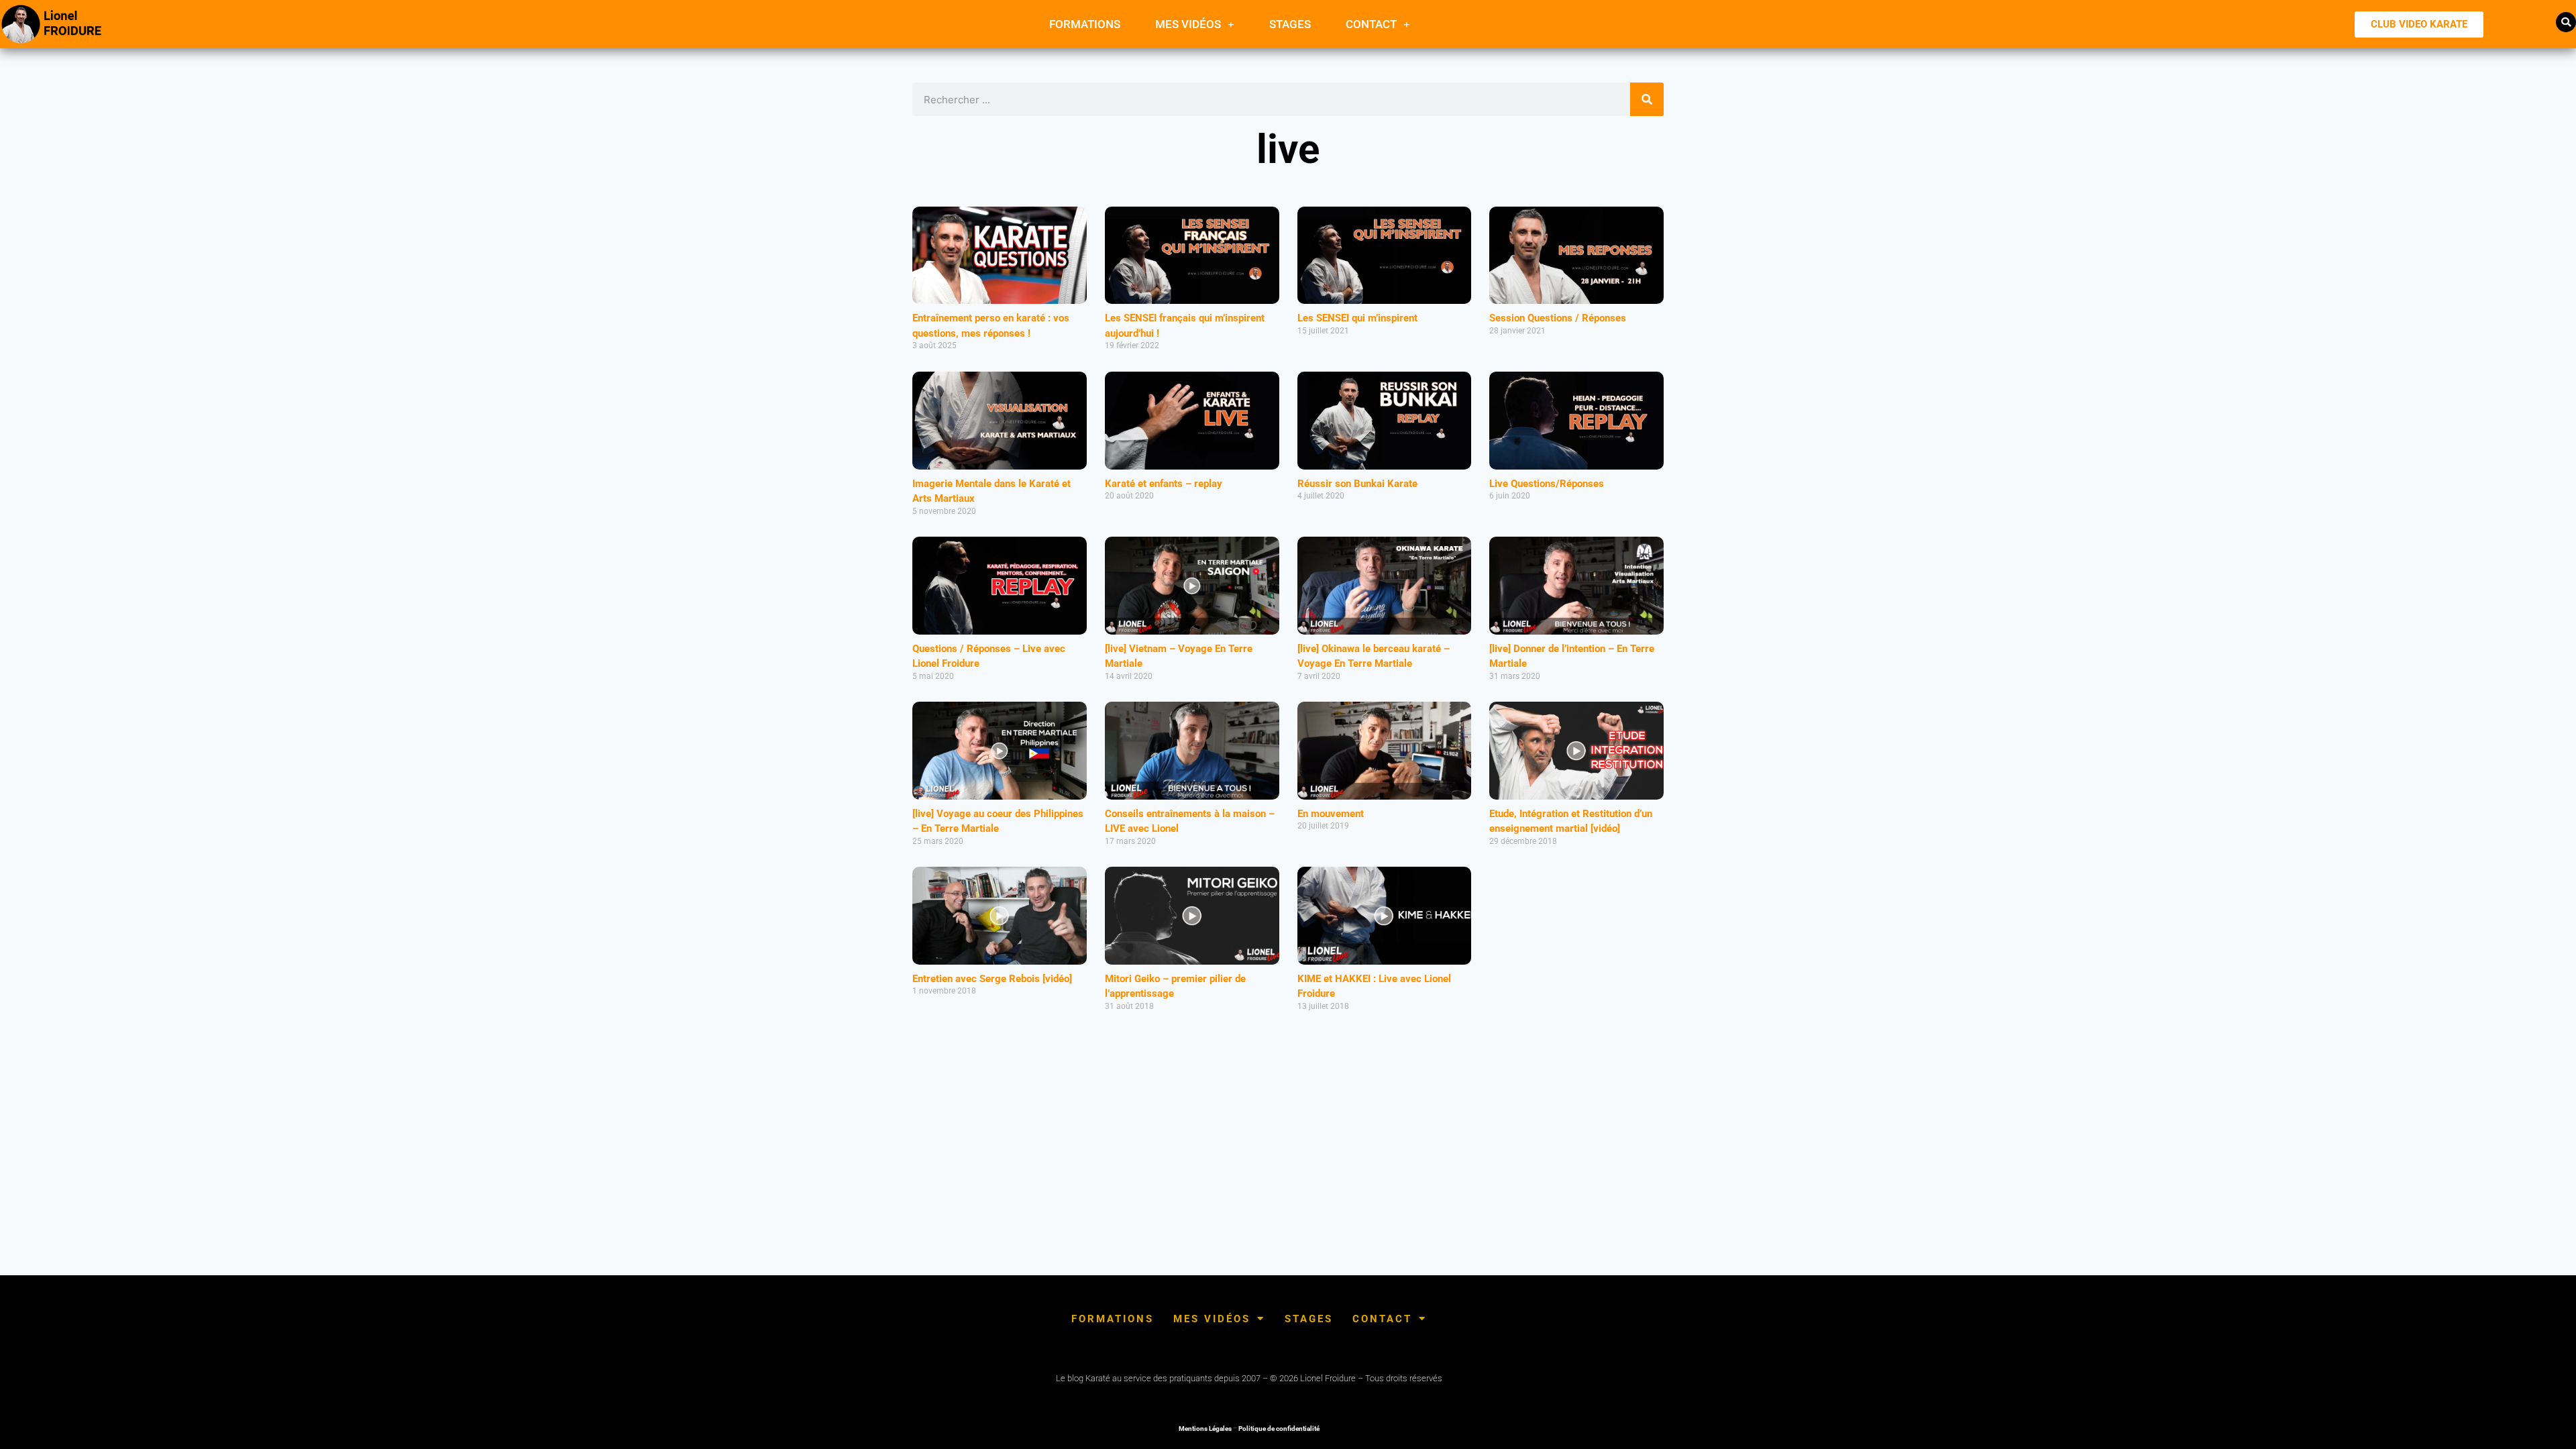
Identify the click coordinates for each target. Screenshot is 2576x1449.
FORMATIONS (1085, 24)
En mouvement (1331, 814)
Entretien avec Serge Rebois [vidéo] (992, 979)
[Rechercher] (1647, 99)
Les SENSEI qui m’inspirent (1357, 318)
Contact (1371, 24)
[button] (2566, 22)
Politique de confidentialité (1279, 1429)
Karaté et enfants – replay (1164, 484)
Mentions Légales (1205, 1429)
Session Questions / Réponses (1558, 318)
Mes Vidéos (1188, 24)
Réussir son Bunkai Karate (1357, 484)
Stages (1290, 24)
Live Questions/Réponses (1547, 484)
